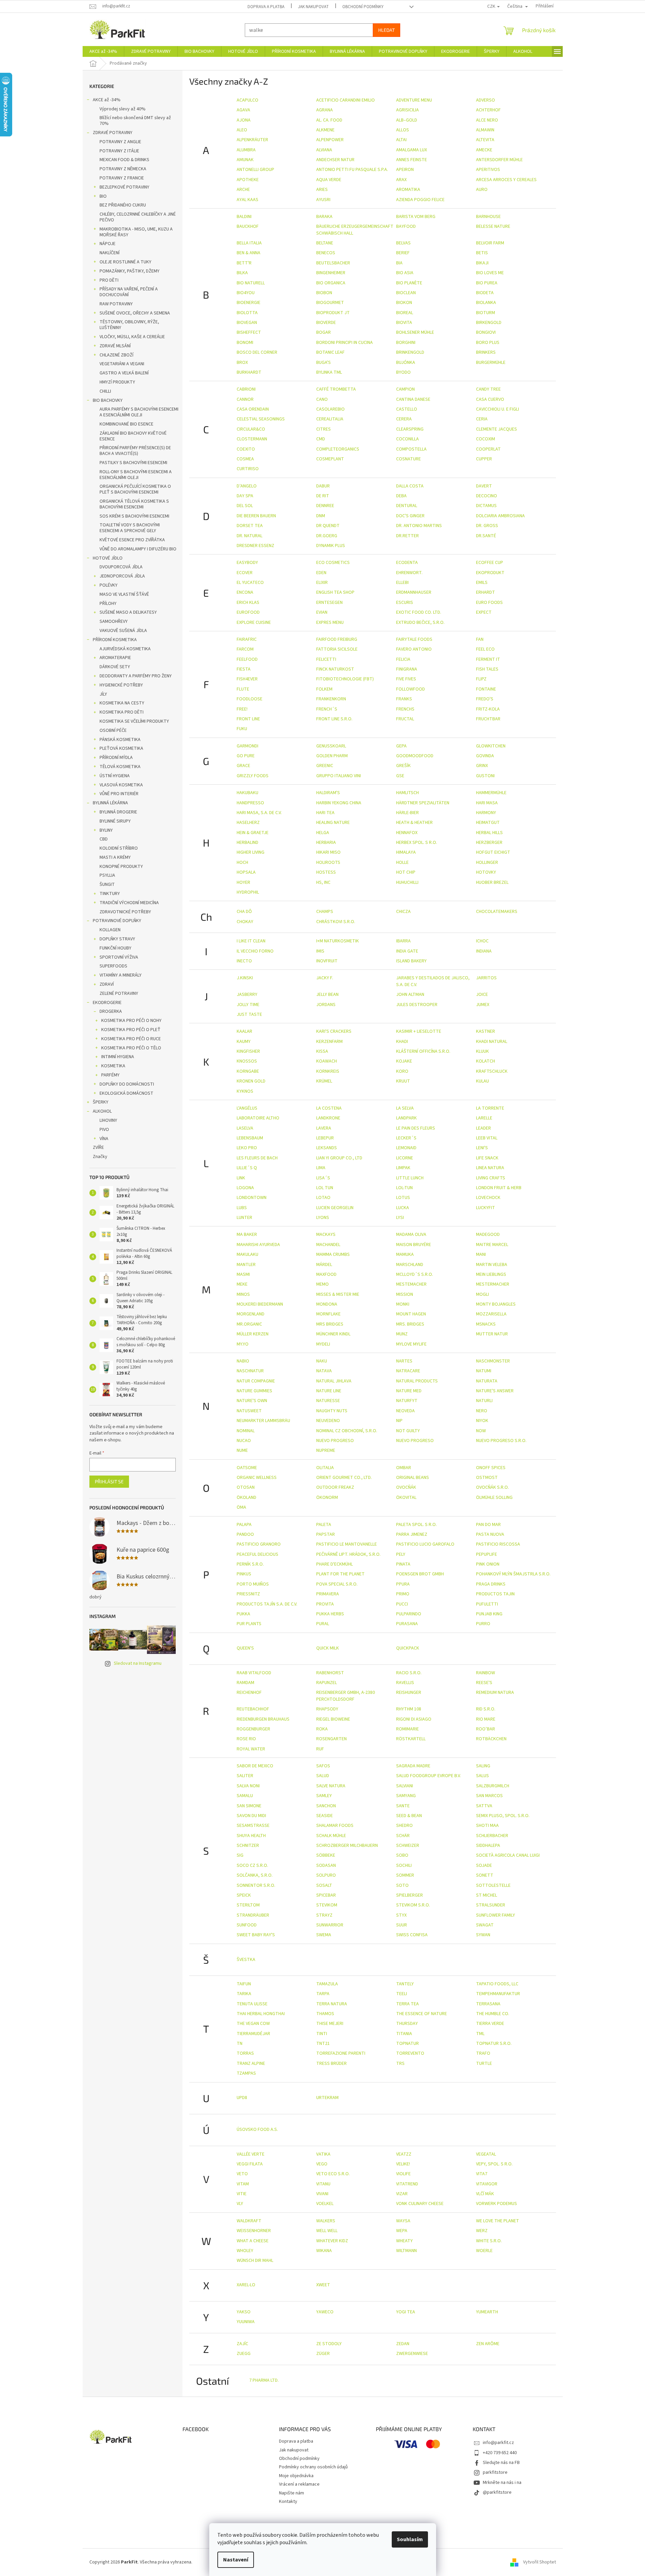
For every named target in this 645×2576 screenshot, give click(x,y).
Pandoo (245, 1534)
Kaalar (244, 1031)
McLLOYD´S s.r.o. (415, 1274)
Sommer (405, 1875)
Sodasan (326, 1865)
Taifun (244, 1984)
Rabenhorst (330, 1673)
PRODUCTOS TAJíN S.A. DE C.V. (267, 1604)
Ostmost (487, 1478)
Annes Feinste (412, 160)
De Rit (323, 496)
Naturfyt (407, 1401)
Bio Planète (409, 283)
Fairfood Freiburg (337, 639)
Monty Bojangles (496, 1304)
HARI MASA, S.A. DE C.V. (259, 813)
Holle (402, 863)
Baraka (324, 217)
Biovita (404, 323)
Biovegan (247, 323)
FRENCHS (405, 709)
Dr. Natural (250, 536)
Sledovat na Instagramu (138, 1663)
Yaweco (325, 2312)
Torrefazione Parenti (341, 2053)
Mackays (326, 1235)
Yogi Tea (406, 2312)
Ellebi (402, 583)
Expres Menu (330, 623)
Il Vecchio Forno (255, 951)
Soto (402, 1885)
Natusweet (249, 1411)
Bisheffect (249, 332)
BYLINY (106, 830)
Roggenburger (253, 1729)
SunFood (247, 1925)
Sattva (484, 1806)
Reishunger (409, 1693)
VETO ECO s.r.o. (333, 2174)
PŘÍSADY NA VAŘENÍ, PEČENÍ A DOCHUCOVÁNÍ (129, 292)
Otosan (246, 1487)
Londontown (252, 1198)
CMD (321, 439)
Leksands (327, 1148)
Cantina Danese (413, 399)
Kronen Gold (251, 1081)
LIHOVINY (108, 1120)
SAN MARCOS (489, 1796)
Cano (322, 399)
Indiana (484, 951)
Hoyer (243, 882)
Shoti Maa (487, 1826)
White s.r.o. (489, 2241)
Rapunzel (327, 1683)
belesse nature (493, 226)
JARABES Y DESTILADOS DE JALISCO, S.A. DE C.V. (433, 981)
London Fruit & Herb (499, 1188)
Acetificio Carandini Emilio (346, 100)
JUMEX (483, 1005)
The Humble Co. (493, 2014)
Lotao (323, 1198)
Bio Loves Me (490, 273)
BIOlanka (486, 303)
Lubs (242, 1208)
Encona (245, 592)
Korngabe (248, 1071)
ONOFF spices (491, 1468)
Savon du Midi (251, 1816)
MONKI (403, 1304)
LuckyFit (486, 1208)
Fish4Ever (247, 679)
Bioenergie (249, 303)
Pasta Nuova (490, 1534)
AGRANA (325, 110)
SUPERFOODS (113, 966)
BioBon (324, 293)
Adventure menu (414, 100)
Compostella (411, 449)
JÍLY (103, 694)
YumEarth (487, 2312)
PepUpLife (487, 1554)
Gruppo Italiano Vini (339, 776)
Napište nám (292, 2493)
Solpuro (326, 1875)
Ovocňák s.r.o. (492, 1487)
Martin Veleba (492, 1265)
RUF (320, 1749)
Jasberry (247, 995)
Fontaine (486, 689)
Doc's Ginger (410, 516)
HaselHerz (248, 823)
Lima (321, 1168)
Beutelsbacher (333, 263)
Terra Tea (407, 2004)
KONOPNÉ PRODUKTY (121, 867)
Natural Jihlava (334, 1381)
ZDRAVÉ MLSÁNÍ (115, 346)
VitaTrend (407, 2184)
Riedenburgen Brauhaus (263, 1719)
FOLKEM (324, 689)
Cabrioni (246, 389)
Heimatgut (488, 823)
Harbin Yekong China (339, 803)
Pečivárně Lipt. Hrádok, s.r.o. (348, 1554)
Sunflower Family (496, 1915)
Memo (322, 1284)
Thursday (407, 2024)
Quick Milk (328, 1648)
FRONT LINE (248, 719)
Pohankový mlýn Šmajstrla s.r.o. (513, 1574)
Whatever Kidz (332, 2241)
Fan (480, 639)
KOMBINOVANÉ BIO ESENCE (126, 424)
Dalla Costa (410, 486)
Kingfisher (248, 1051)
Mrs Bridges (330, 1324)
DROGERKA (111, 1011)
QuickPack (408, 1648)
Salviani (405, 1786)
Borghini (406, 343)
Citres (324, 429)
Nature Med (409, 1391)
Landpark (406, 1118)
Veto (242, 2174)
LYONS (323, 1218)
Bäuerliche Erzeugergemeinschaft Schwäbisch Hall (355, 230)
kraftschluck (492, 1071)
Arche (243, 190)
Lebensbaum (250, 1138)
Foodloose (250, 699)
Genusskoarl (331, 746)
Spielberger (410, 1895)
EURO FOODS (489, 603)
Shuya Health (251, 1836)
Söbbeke (326, 1855)
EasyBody (247, 563)
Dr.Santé (486, 536)
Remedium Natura (495, 1693)
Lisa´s (323, 1178)
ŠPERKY (101, 1102)
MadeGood (488, 1235)
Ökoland (246, 1498)
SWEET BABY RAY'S (256, 1935)
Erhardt (486, 592)
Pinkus (244, 1574)
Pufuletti (487, 1604)
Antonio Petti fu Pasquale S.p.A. (352, 170)
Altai (401, 140)
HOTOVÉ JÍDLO (108, 558)
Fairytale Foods (414, 639)
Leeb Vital (487, 1138)
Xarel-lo (246, 2285)
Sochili (404, 1865)
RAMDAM (245, 1683)
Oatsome (247, 1468)
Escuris (405, 603)
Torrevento (410, 2053)
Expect (484, 612)
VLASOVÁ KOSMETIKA (121, 785)
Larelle (484, 1118)
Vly (240, 2204)
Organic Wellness (257, 1478)
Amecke (484, 150)
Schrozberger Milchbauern (347, 1846)
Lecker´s (406, 1138)
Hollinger (487, 863)
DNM (321, 516)
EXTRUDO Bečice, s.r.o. (420, 623)
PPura (403, 1584)
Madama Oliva (411, 1235)
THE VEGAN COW (253, 2024)
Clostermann (252, 439)
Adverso (486, 100)
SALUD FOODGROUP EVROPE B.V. (428, 1776)
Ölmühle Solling (494, 1498)
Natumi (484, 1371)
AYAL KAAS (248, 200)
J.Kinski (245, 978)
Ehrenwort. (409, 573)
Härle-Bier (407, 813)
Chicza (403, 912)
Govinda (485, 756)
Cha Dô (244, 912)
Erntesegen (329, 603)
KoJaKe (404, 1061)
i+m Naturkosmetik (338, 941)
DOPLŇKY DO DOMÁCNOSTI (127, 1084)
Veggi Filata (250, 2164)
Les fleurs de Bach (257, 1158)
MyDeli (323, 1344)
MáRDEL (324, 1265)
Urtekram (327, 2098)
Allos (403, 130)
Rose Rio (246, 1739)
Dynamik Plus (331, 546)
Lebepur (325, 1138)
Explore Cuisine (254, 623)
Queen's (245, 1648)
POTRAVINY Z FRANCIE (122, 178)
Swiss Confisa (412, 1935)
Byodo (403, 372)
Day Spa (245, 496)
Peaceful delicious (257, 1554)
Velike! (403, 2164)
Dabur (323, 486)
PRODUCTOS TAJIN (495, 1594)
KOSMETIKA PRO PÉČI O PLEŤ (131, 1030)
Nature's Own (252, 1401)
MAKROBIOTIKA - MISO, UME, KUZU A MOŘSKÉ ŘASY (136, 232)
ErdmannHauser (414, 592)
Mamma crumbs (333, 1254)
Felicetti (326, 659)
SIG (240, 1855)
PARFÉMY (110, 1075)
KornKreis (328, 1071)
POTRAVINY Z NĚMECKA (123, 169)
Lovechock (488, 1198)
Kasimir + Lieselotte (419, 1031)
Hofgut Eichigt (493, 852)
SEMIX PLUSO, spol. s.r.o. (503, 1816)
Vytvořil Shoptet (540, 2562)
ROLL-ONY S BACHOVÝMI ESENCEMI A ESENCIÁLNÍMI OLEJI (136, 475)
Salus (482, 1776)
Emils (482, 583)
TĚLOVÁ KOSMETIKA (120, 767)
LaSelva (245, 1128)
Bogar (324, 332)
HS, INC (323, 882)
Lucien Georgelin (335, 1208)
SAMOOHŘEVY (114, 621)
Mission (405, 1294)
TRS (400, 2064)
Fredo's (485, 699)
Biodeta (485, 293)
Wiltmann (406, 2251)
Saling (483, 1766)
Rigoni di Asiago (414, 1719)
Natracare (408, 1371)
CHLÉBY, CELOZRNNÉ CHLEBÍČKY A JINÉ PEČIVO (138, 217)
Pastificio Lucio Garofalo (425, 1544)
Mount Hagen (411, 1314)
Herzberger (489, 843)
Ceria (482, 419)
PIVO (104, 1130)
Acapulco (248, 100)
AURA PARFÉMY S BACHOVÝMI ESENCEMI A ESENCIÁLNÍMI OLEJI (139, 412)
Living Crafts (491, 1178)
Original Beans (413, 1478)
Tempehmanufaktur (498, 1994)
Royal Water (251, 1749)
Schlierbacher (492, 1836)
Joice (482, 995)
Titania (404, 2034)
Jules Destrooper (417, 1005)
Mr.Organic (249, 1324)
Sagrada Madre (413, 1766)
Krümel (324, 1081)
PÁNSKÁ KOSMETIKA (120, 740)
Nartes (404, 1361)
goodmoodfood (415, 756)
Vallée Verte (251, 2154)
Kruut (403, 1081)
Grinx (482, 766)
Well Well (327, 2231)
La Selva (405, 1108)
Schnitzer (248, 1846)
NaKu (322, 1361)
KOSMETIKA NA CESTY (122, 703)
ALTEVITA (485, 140)
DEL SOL (245, 506)
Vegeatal (486, 2154)
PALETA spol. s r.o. (416, 1525)
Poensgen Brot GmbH (420, 1574)
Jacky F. (325, 978)
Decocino (487, 496)
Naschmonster (493, 1361)
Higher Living (251, 852)
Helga (323, 833)
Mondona (327, 1304)
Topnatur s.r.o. (494, 2044)
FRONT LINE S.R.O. (334, 719)
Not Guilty (408, 1431)
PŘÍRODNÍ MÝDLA (116, 758)
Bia (399, 263)
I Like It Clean (251, 941)
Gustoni (485, 776)
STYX (401, 1915)
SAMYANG (406, 1796)
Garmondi (248, 746)
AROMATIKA (408, 190)
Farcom (245, 649)
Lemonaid (406, 1148)
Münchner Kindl (333, 1334)
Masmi (243, 1274)
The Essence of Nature (422, 2014)
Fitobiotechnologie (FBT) (345, 679)
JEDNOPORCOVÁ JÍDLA (122, 576)
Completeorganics (338, 449)
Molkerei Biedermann (260, 1304)
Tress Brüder (331, 2064)
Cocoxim (486, 439)
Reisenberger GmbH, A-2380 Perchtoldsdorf (346, 1696)
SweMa (324, 1935)
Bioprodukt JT (333, 313)
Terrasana (488, 2004)
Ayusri (323, 200)
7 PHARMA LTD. (264, 2380)
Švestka (246, 1960)
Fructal (405, 719)
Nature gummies (254, 1391)
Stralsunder (491, 1905)
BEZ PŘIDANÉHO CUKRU (123, 205)
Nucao (244, 1441)
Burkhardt (249, 372)
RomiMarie (407, 1729)
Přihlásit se (109, 1481)
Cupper (484, 459)
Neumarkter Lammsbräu (263, 1421)
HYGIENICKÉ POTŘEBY (121, 685)
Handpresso (250, 803)
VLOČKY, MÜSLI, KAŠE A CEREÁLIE (132, 337)
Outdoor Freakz (335, 1487)
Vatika (323, 2154)
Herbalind (248, 843)
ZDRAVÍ (107, 984)
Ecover (245, 573)
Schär (403, 1836)
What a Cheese (253, 2241)
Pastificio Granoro (259, 1544)
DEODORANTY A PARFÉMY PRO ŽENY (136, 676)
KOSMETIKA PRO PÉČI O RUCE (131, 1039)
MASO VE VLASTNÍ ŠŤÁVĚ (124, 594)
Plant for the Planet (340, 1574)
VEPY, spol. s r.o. (494, 2164)
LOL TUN (325, 1188)
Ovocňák (406, 1487)
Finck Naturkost (335, 669)
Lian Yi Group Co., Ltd (339, 1158)
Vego (322, 2164)
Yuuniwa (246, 2322)
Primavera (328, 1594)
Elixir (322, 583)
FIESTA (244, 669)
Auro (482, 190)
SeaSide (325, 1816)
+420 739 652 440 (500, 2453)
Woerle (484, 2251)
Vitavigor (487, 2184)
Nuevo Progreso (415, 1441)
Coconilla (407, 439)
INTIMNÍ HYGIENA (118, 1057)
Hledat (386, 30)
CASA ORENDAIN (253, 409)
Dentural (407, 506)
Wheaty (404, 2241)
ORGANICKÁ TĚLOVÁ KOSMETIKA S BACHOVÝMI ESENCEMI (134, 504)
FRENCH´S (327, 709)
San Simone (249, 1806)
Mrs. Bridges (410, 1324)
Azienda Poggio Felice (420, 200)
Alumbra (246, 150)
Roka (322, 1729)
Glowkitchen (491, 746)
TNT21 (323, 2044)
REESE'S (484, 1683)
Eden (321, 573)
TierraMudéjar (253, 2034)
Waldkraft (249, 2221)
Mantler (246, 1265)
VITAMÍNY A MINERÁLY (121, 975)
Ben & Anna (249, 253)
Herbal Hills (489, 833)
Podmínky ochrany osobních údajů (313, 2467)
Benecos (326, 253)
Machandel (328, 1245)
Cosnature (408, 459)
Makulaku (248, 1254)
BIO (103, 196)
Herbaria (326, 843)
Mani (481, 1254)
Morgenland (251, 1314)
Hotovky (486, 872)
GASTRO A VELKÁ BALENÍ (124, 373)
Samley (324, 1796)
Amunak (245, 160)
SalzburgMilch (493, 1786)
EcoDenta (407, 563)
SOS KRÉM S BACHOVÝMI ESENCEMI (134, 516)
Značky (100, 1157)
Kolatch (486, 1061)
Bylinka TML (329, 372)
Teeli (402, 1994)
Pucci (402, 1604)
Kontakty (288, 2502)
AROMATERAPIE (115, 658)
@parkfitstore (497, 2492)
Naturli (484, 1401)
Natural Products (417, 1381)
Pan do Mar (488, 1525)
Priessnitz (248, 1594)
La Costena (329, 1108)
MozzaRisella (491, 1314)
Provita (325, 1604)
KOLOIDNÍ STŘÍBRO (119, 848)
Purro (483, 1624)
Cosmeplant (330, 459)
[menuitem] (103, 51)
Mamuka (405, 1254)
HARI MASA (487, 803)
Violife (403, 2174)
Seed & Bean (409, 1816)
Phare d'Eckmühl (335, 1564)
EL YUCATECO (250, 583)
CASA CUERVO (490, 399)
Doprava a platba (266, 7)
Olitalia (325, 1468)
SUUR (402, 1925)
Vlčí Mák (485, 2194)
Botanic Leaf (330, 352)
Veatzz (404, 2154)
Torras (245, 2053)
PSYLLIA (107, 875)
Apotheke (248, 180)
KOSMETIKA (113, 1066)
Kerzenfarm (329, 1042)
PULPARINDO (409, 1614)
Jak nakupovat (313, 7)
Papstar (326, 1534)
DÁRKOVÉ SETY (115, 667)
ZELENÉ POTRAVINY (119, 994)
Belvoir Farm (490, 243)
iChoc (482, 941)
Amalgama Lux (412, 150)
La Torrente (490, 1108)
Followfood (411, 689)
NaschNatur (250, 1371)
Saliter (245, 1776)
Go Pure (246, 756)
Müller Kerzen (253, 1334)
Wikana (324, 2251)
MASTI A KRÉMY (115, 857)
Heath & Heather (414, 823)
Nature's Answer (495, 1391)
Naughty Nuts (332, 1411)
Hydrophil (248, 892)
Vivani (322, 2194)
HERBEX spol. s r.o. (417, 843)
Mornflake (328, 1314)
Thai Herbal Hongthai (261, 2014)
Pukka (243, 1614)
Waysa (403, 2221)
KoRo (402, 1071)
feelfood (247, 659)
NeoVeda (405, 1411)
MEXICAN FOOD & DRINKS (124, 160)
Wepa (402, 2231)
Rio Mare (486, 1719)
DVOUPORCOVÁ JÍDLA (121, 567)
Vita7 (482, 2174)
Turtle (484, 2064)
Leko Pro (247, 1148)
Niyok (482, 1421)
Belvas (403, 243)
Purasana (407, 1624)
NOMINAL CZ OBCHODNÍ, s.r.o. (347, 1431)
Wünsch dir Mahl (255, 2261)
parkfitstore (495, 2472)
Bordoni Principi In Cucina (345, 343)
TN (240, 2044)
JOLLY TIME (248, 1005)
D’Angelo (247, 486)
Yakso (244, 2312)
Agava (243, 110)
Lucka (403, 1208)
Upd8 (242, 2098)
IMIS (320, 951)
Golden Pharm (332, 756)
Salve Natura (331, 1786)
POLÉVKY (109, 585)
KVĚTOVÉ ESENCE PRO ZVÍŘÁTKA (132, 540)
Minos (243, 1294)
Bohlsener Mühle (415, 332)
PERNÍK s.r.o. (250, 1564)
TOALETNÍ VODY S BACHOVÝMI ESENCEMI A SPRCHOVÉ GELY (130, 528)
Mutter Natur (492, 1334)
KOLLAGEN (110, 930)
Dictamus (486, 506)
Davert (484, 486)
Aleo (242, 130)
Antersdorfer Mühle (499, 160)
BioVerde (326, 323)
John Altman (410, 995)
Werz (482, 2231)
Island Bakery (411, 961)
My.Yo (243, 1344)
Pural (323, 1624)
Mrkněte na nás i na (502, 2483)
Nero (482, 1411)
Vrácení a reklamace (299, 2484)
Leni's (482, 1148)
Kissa (322, 1051)
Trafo (483, 2053)
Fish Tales (487, 669)
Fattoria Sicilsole (337, 649)
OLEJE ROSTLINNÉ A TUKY (125, 262)
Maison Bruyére (414, 1245)
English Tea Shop (335, 592)
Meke (242, 1284)
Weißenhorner (254, 2231)
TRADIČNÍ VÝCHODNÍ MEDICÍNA (129, 903)
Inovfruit (327, 961)
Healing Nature (333, 823)
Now (481, 1431)
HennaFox (407, 833)
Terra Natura (332, 2004)
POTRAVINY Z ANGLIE (120, 142)
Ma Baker (247, 1235)
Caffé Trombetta (336, 389)
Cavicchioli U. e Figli (498, 409)
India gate (407, 951)
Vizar (402, 2194)
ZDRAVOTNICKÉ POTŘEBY (125, 912)
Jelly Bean (327, 995)
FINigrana (407, 669)
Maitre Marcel (492, 1245)
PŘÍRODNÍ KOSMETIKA (115, 640)
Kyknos (245, 1091)
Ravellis (405, 1683)
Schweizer (408, 1846)
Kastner (486, 1031)
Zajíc (242, 2344)
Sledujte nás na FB (501, 2463)
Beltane (325, 243)
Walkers (326, 2221)
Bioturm (486, 313)
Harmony (486, 813)
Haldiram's (328, 793)
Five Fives (406, 679)
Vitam (243, 2184)
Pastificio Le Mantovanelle (347, 1544)
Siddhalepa (488, 1846)
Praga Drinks (491, 1584)
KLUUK (482, 1051)
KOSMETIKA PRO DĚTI (122, 712)
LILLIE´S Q (247, 1168)
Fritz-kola (488, 709)
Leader (483, 1128)
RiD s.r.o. (486, 1709)
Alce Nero (487, 120)
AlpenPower (330, 140)
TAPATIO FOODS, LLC (497, 1984)
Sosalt (324, 1885)
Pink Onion (488, 1564)
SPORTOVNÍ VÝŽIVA (119, 957)
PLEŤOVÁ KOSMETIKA (121, 748)
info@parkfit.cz (498, 2443)
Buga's (324, 363)
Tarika (244, 1994)
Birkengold (489, 323)
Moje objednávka (296, 2476)
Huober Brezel (492, 882)
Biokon (404, 303)
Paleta (324, 1525)
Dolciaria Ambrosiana (500, 516)
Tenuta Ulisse (252, 2004)
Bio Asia (405, 273)
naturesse (328, 1401)
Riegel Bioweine (333, 1719)
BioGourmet (330, 303)
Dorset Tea (250, 526)
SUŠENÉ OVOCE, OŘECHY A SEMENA (135, 313)
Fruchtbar (488, 719)
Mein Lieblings (491, 1274)
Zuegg (244, 2354)
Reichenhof (249, 1693)
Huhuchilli (407, 882)
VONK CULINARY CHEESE (420, 2204)
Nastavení (236, 2560)
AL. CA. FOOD (329, 120)
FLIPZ (481, 679)
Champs (325, 912)
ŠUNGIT (107, 885)
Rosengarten (331, 1739)
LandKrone (328, 1118)
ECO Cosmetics (333, 563)
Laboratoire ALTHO (258, 1118)
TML (480, 2034)
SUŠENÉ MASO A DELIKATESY (128, 612)
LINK (241, 1178)
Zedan (403, 2344)
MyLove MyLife (411, 1344)
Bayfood (406, 226)
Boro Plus (488, 343)
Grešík (403, 766)
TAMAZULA (327, 1984)
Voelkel (325, 2204)
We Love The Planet (498, 2221)
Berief (403, 253)
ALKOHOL (102, 1111)
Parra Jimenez (412, 1534)
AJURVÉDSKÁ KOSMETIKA (125, 649)
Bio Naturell (251, 283)
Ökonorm (327, 1498)
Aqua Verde (329, 180)
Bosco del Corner (257, 352)
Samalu (245, 1796)
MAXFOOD (326, 1274)
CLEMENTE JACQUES (497, 429)
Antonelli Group (255, 170)
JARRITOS (486, 978)
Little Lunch (410, 1178)
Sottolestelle (493, 1885)
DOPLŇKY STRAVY (117, 939)
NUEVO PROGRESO (335, 1441)
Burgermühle (491, 363)
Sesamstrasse (253, 1826)
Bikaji (482, 263)
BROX (242, 363)
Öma (241, 1507)
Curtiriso (248, 469)
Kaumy (244, 1042)
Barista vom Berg (416, 217)
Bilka (242, 273)
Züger (323, 2354)
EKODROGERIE (107, 1003)
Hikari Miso (328, 852)
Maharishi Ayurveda (258, 1245)
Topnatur (407, 2044)
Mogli (482, 1294)
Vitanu (323, 2184)
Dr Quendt (328, 526)
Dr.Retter (407, 536)
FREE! (242, 709)
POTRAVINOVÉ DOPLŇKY (117, 921)
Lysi (400, 1218)
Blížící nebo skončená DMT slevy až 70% (135, 121)
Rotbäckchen (491, 1739)
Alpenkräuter (252, 140)
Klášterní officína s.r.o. (423, 1051)
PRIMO (403, 1594)
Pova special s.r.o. (337, 1584)
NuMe (242, 1450)
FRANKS (404, 699)
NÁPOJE (107, 244)
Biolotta (247, 313)
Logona (245, 1188)
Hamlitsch (407, 793)
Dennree (325, 506)
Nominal (246, 1431)
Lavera (324, 1128)
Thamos (325, 2014)
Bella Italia (249, 243)
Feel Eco (485, 649)
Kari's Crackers (334, 1031)
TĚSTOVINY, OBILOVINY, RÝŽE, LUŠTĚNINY (129, 325)
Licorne (405, 1158)
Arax (401, 180)
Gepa (401, 746)
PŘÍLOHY (108, 604)
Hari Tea (325, 813)
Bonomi (245, 343)
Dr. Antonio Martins (419, 526)
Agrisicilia (407, 110)
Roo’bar (486, 1729)
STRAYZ (324, 1915)
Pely (401, 1554)
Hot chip (406, 872)
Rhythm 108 (409, 1709)
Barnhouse (488, 217)
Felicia (403, 659)
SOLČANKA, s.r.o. (255, 1875)
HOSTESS (326, 872)
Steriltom (248, 1905)
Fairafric (247, 639)
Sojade (484, 1865)
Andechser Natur (335, 160)
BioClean (406, 293)
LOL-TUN (404, 1188)
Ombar (404, 1468)
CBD (104, 839)
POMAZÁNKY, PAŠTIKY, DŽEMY (130, 271)
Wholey (245, 2251)
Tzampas (246, 2073)
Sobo (402, 1855)
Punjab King (489, 1614)
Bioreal (405, 313)
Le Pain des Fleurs (416, 1128)
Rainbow (486, 1673)
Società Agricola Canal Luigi (508, 1855)
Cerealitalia (330, 419)
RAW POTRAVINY (116, 304)
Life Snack (487, 1158)
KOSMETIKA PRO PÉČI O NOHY (131, 1021)
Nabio (243, 1361)
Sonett (485, 1875)
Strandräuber (253, 1915)
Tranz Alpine (251, 2064)
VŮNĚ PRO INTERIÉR (119, 794)
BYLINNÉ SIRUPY (115, 821)
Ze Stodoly (329, 2344)
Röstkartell (411, 1739)
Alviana (324, 150)
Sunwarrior (330, 1925)
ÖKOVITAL (406, 1498)
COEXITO (246, 449)
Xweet (323, 2285)
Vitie (242, 2194)
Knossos (247, 1061)
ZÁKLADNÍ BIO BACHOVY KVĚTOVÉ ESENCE (133, 436)
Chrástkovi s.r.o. (336, 922)
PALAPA (244, 1525)
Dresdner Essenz (255, 546)
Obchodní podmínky (363, 7)
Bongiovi (486, 332)
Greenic (325, 766)
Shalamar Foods (335, 1826)
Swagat (485, 1925)
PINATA (403, 1564)
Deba (401, 496)
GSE (400, 776)
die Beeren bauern (256, 516)
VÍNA (104, 1139)
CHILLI (105, 391)
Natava (324, 1371)
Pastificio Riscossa (498, 1544)
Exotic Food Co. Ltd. (419, 612)
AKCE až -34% (107, 100)
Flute (243, 689)
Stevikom (327, 1905)
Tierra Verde (490, 2024)
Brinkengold (410, 352)
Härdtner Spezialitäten (423, 803)
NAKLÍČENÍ (110, 253)
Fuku (242, 729)
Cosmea (245, 459)
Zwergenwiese (412, 2354)
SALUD (323, 1776)
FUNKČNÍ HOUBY (115, 948)
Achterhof (488, 110)
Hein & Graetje (253, 833)
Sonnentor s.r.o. (256, 1885)
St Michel (487, 1895)
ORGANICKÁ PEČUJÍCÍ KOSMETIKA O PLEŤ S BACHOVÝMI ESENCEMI (135, 489)
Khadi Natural (492, 1042)
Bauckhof (248, 226)
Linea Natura (490, 1168)
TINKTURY (110, 894)
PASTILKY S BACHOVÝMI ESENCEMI (133, 463)
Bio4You (246, 293)
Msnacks (486, 1324)
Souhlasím (410, 2539)
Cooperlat (488, 449)
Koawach (327, 1061)
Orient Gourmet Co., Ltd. (344, 1478)
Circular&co (251, 429)
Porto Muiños (253, 1584)
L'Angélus (247, 1108)
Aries (322, 190)
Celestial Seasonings (261, 419)
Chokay (245, 922)
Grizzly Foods (253, 776)
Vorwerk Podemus (497, 2204)
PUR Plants (249, 1624)
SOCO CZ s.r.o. (252, 1865)
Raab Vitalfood (254, 1673)
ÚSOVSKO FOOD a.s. (257, 2130)
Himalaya (406, 852)
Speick (244, 1895)
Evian (322, 612)
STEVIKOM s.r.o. (413, 1905)
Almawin (485, 130)
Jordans (326, 1005)
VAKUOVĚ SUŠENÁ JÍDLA (123, 631)
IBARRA (403, 941)
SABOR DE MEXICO (255, 1766)
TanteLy (405, 1984)
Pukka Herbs (330, 1614)
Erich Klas (248, 603)
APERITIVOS (488, 170)
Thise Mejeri (330, 2024)
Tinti (322, 2034)
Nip (399, 1421)
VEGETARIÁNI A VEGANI (122, 364)
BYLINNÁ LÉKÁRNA (110, 803)
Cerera (404, 419)
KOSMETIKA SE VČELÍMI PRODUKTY (134, 721)
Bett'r (244, 263)
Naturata (487, 1381)
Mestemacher (411, 1284)
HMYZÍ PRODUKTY (117, 382)
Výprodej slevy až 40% (123, 109)
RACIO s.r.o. (409, 1673)
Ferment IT (488, 659)
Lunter (244, 1218)
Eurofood (248, 612)
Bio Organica (331, 283)
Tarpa (323, 1994)
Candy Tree (488, 389)
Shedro (404, 1826)
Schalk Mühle (331, 1836)
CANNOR (245, 399)
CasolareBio (330, 409)
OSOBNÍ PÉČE (113, 730)
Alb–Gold (407, 120)
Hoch (242, 863)
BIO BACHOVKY (108, 400)
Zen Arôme (488, 2344)
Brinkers (486, 352)
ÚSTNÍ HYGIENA (115, 776)
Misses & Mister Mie (338, 1294)
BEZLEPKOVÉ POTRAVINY (124, 187)
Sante (403, 1806)
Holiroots (328, 863)
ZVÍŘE (98, 1148)
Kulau (482, 1081)
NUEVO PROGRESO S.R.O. (501, 1441)
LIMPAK (403, 1168)
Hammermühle (491, 793)
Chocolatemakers (497, 912)
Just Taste (249, 1014)
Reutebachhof (253, 1709)
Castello (407, 409)
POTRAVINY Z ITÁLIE (119, 151)
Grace (243, 766)
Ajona (244, 120)
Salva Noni (248, 1786)
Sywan (483, 1935)
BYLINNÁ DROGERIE (118, 812)
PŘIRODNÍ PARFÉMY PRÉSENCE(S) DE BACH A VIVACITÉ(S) (135, 451)
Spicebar (326, 1895)
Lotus (403, 1198)
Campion (405, 389)
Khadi (402, 1042)
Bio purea (487, 283)
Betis (482, 253)
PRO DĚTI (109, 280)
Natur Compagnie (256, 1381)
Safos (323, 1766)
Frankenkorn (331, 699)
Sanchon (326, 1806)
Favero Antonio (414, 649)
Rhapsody (327, 1709)
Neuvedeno (328, 1421)
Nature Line (329, 1391)
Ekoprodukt (490, 573)
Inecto (244, 961)
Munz (402, 1334)
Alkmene (325, 130)
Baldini (244, 217)
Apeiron (405, 170)
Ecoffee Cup (490, 563)
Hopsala (246, 872)
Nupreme (326, 1450)
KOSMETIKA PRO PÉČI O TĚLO (131, 1048)
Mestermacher (493, 1284)
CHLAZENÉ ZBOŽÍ (116, 355)
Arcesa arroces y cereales (506, 180)
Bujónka (406, 363)
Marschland (410, 1265)
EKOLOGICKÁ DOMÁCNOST (126, 1093)
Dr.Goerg (327, 536)
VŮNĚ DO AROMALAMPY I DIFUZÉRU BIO (138, 549)
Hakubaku (248, 793)
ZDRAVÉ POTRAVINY (113, 133)
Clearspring (410, 429)
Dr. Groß (487, 526)
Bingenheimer (331, 273)
